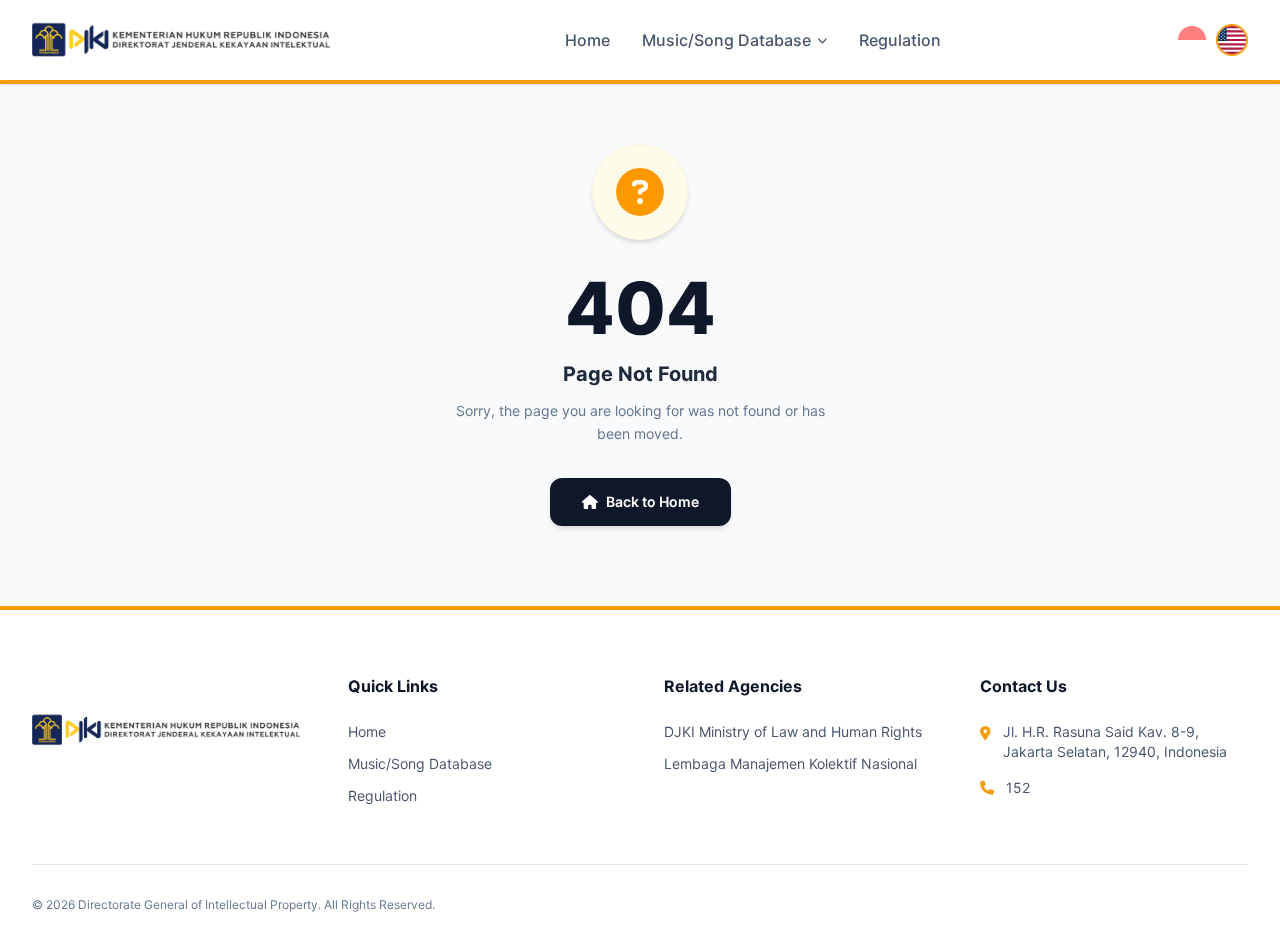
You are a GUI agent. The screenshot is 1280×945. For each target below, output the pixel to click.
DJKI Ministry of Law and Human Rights (793, 731)
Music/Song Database (420, 763)
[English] (1232, 40)
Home (587, 40)
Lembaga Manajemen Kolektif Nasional (790, 763)
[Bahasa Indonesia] (1192, 40)
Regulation (900, 40)
